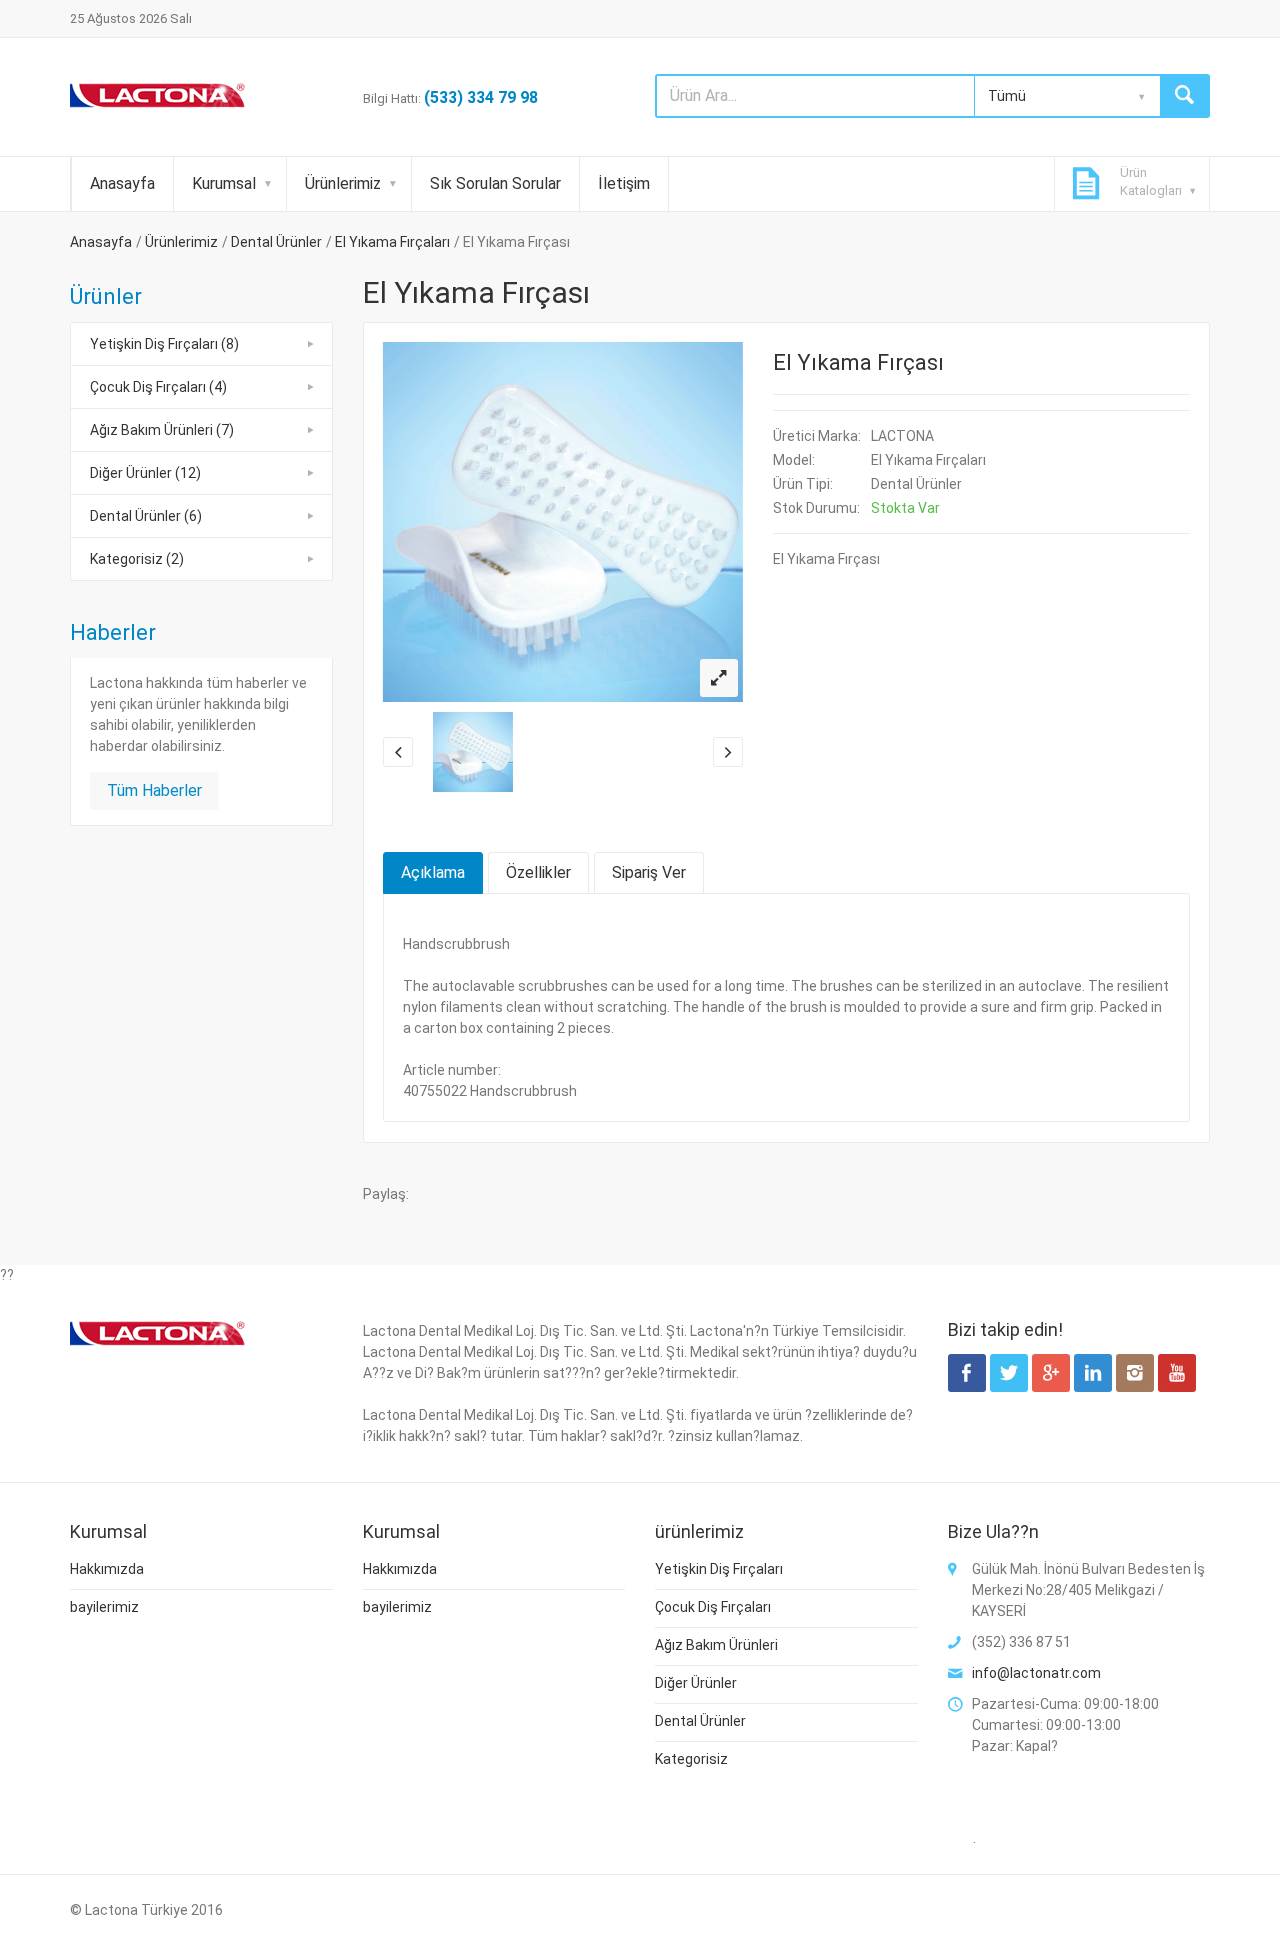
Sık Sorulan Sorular (495, 183)
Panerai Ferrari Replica (126, 1533)
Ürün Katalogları (1151, 181)
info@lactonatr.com (1036, 1673)
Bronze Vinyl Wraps (203, 1575)
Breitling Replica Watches (537, 1554)
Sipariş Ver (649, 872)
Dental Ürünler (276, 242)
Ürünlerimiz (343, 183)
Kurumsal (224, 183)
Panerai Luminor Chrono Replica (713, 1533)
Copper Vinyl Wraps (1027, 1554)
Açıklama (433, 872)
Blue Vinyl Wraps (1144, 1554)
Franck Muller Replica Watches (720, 1554)
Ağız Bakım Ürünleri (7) (162, 430)
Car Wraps (406, 1575)
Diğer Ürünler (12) (145, 473)
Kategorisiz (691, 1759)
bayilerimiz (104, 1607)
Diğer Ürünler (696, 1683)
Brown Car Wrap (319, 1575)
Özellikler (538, 872)
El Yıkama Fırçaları (392, 242)
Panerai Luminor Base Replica (514, 1533)
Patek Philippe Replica (186, 1554)
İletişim (624, 183)
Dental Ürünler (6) (146, 516)
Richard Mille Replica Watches (356, 1554)
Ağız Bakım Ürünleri (716, 1645)
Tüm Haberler (154, 790)
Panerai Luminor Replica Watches (308, 1533)
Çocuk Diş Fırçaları (713, 1607)
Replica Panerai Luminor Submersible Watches (967, 1533)
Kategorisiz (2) (137, 559)
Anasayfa (122, 183)
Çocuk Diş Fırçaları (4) (158, 387)
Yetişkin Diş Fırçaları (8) (164, 344)
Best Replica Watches (892, 1554)
